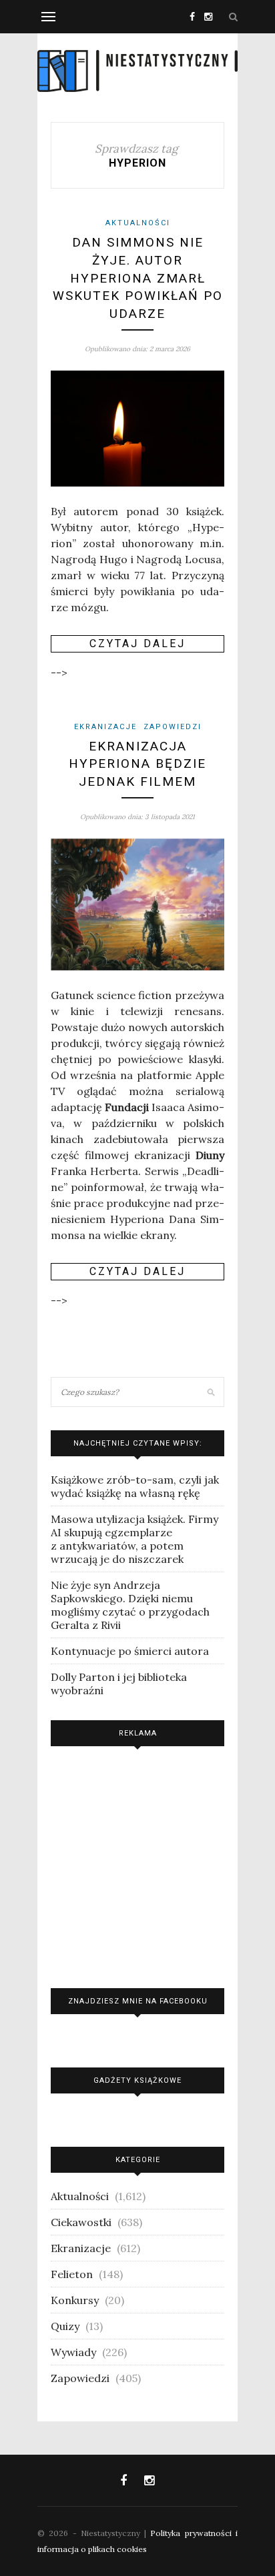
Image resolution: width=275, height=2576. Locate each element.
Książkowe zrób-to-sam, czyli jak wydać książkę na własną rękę (135, 1486)
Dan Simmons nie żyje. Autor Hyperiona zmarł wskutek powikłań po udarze (138, 278)
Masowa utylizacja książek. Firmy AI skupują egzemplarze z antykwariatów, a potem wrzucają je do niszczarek (134, 1539)
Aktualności (138, 223)
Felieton (72, 2274)
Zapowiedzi (173, 727)
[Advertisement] (137, 1864)
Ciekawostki (81, 2222)
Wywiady (73, 2352)
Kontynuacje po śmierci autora (130, 1651)
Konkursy (75, 2300)
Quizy (65, 2326)
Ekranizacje (105, 727)
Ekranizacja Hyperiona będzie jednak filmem (137, 764)
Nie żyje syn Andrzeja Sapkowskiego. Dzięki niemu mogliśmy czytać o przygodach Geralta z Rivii (130, 1605)
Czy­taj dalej (137, 644)
